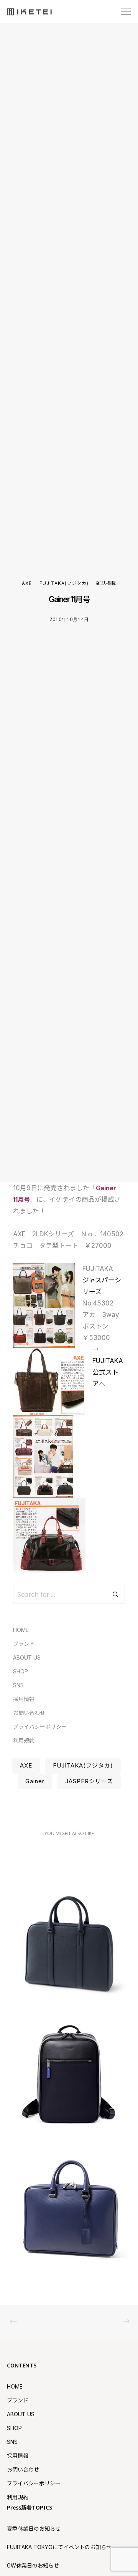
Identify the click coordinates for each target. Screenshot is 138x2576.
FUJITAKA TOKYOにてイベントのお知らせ (59, 2547)
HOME (21, 1630)
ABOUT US (27, 1657)
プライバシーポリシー (40, 1727)
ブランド (24, 1644)
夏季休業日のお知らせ (34, 2529)
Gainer (35, 1781)
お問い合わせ (29, 1713)
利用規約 (24, 1740)
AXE (27, 583)
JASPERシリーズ (89, 1781)
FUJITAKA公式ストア (108, 1372)
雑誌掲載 (106, 583)
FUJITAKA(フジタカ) (64, 583)
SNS (18, 1685)
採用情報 (24, 1699)
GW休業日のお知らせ (33, 2565)
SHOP (21, 1671)
